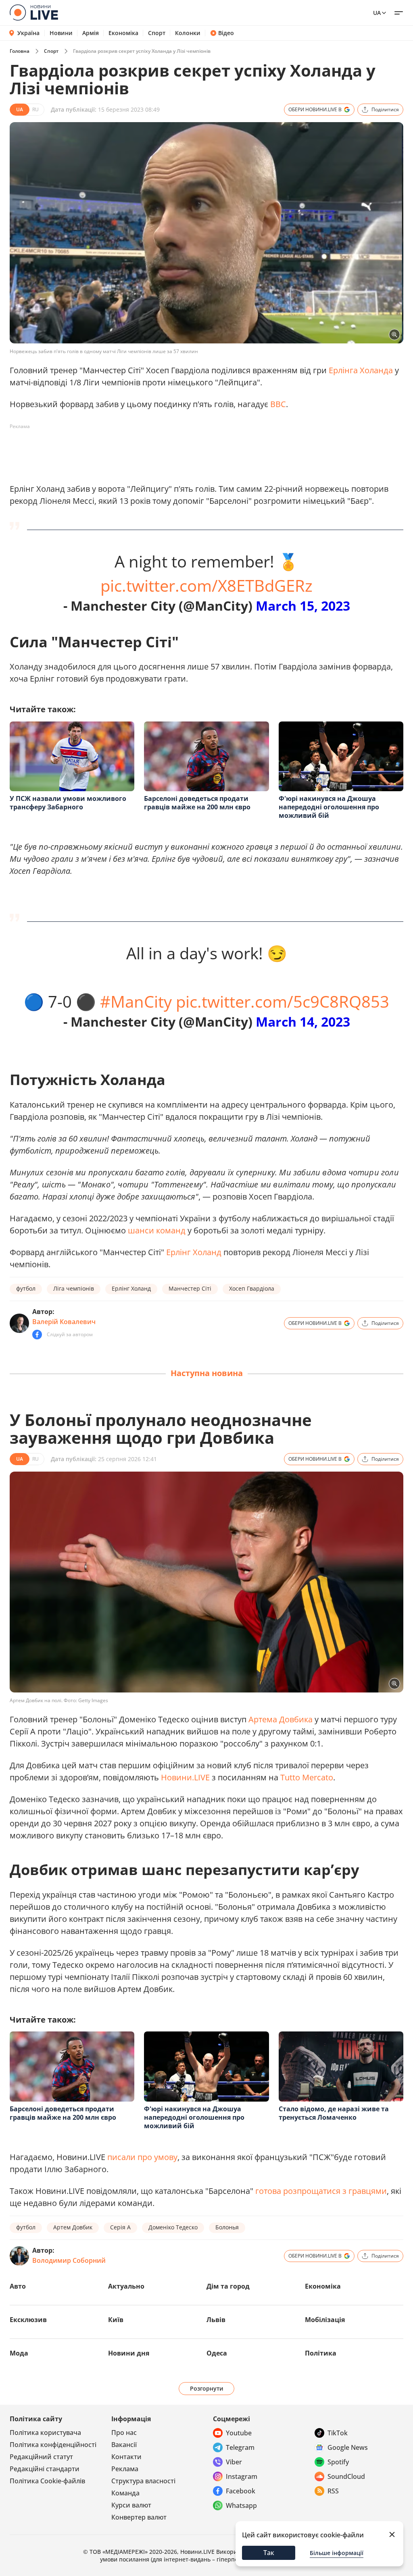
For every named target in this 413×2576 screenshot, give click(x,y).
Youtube (239, 2433)
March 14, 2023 (303, 1022)
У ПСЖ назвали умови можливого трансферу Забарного (68, 803)
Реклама (125, 2469)
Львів (216, 2320)
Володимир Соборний (69, 2260)
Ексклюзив (28, 2320)
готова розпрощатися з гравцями (321, 2191)
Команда (125, 2493)
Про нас (124, 2433)
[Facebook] (37, 1335)
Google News (348, 2447)
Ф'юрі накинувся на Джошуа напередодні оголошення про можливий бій (329, 807)
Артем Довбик (73, 2227)
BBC (278, 404)
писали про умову (142, 2157)
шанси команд (157, 1230)
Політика (321, 2353)
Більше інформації (337, 2553)
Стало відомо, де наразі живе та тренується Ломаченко (334, 2113)
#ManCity (136, 1001)
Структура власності (143, 2481)
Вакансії (124, 2445)
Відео (226, 33)
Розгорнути (207, 2388)
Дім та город (228, 2286)
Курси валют (131, 2505)
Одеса (217, 2353)
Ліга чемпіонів (74, 1288)
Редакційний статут (41, 2457)
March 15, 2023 (303, 606)
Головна (20, 51)
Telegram (240, 2447)
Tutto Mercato (307, 1777)
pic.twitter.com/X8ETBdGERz (206, 585)
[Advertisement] (156, 451)
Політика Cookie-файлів (47, 2481)
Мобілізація (325, 2320)
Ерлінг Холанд (194, 1252)
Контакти (126, 2457)
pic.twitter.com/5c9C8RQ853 (283, 1001)
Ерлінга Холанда (361, 370)
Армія (91, 33)
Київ (116, 2320)
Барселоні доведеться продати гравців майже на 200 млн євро (197, 803)
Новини (61, 33)
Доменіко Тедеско (173, 2227)
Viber (234, 2462)
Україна (28, 33)
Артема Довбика (281, 1719)
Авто (18, 2286)
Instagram (242, 2476)
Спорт (157, 33)
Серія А (120, 2227)
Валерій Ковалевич (64, 1322)
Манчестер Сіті (190, 1288)
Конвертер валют (139, 2517)
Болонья (227, 2227)
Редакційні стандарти (45, 2469)
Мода (19, 2353)
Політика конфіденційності (53, 2445)
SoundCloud (346, 2476)
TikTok (338, 2433)
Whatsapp (241, 2505)
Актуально (126, 2286)
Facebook (241, 2491)
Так (269, 2553)
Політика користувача (45, 2433)
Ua (377, 13)
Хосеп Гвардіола (252, 1288)
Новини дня (129, 2353)
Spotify (338, 2462)
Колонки (188, 33)
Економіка (123, 33)
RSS (333, 2491)
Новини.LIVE (185, 1777)
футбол (26, 1288)
